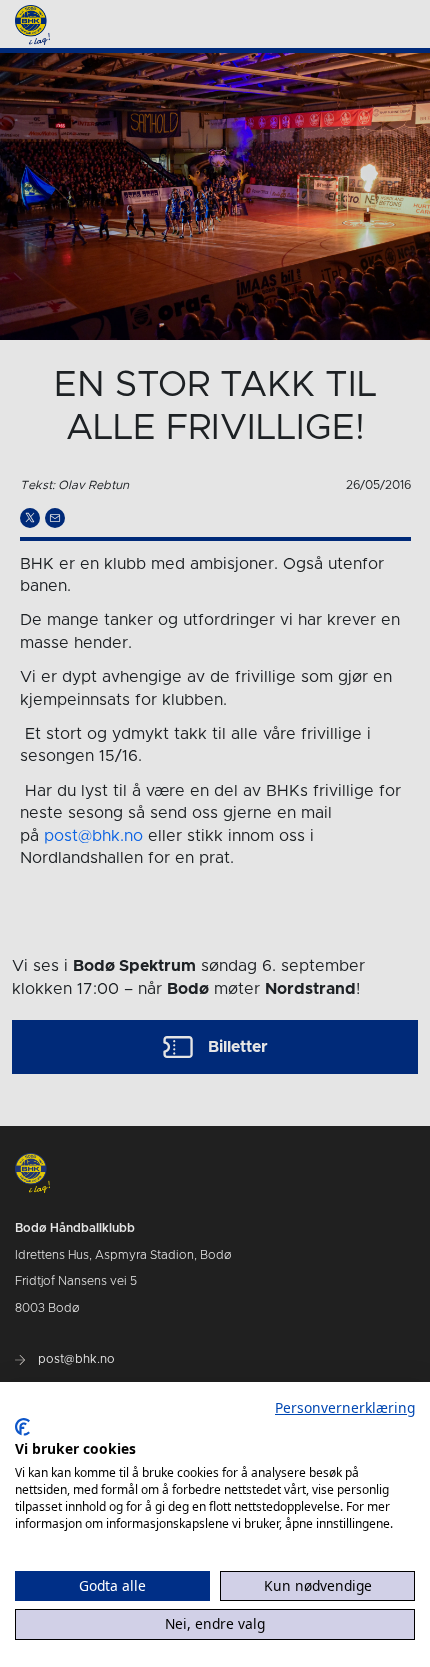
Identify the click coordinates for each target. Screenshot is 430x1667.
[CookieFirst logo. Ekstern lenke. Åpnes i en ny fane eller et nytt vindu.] (22, 1427)
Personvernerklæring (345, 1407)
